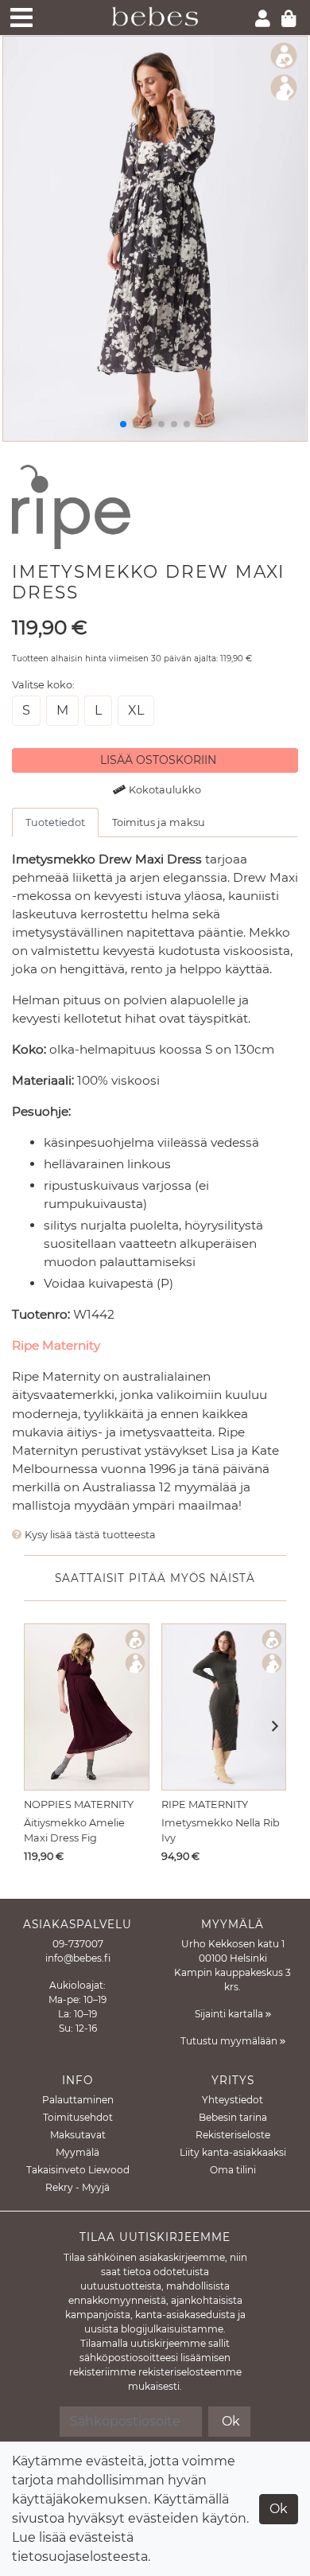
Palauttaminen (78, 2100)
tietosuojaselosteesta (80, 2557)
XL (136, 710)
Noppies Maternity (79, 1804)
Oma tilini (233, 2170)
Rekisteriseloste (233, 2135)
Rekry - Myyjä (77, 2187)
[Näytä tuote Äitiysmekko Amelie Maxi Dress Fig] (87, 1707)
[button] (270, 1728)
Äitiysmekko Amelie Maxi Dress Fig (74, 1830)
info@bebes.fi (78, 1958)
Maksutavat (78, 2135)
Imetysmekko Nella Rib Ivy (221, 1830)
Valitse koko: (43, 685)
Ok (279, 2509)
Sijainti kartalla (230, 2014)
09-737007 (78, 1944)
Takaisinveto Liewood (78, 2170)
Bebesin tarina (233, 2117)
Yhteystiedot (232, 2100)
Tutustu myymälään (230, 2041)
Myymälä (77, 2152)
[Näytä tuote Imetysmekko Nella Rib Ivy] (224, 1707)
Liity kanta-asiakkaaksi (233, 2152)
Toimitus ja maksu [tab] (159, 822)
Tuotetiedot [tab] (55, 822)
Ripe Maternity (56, 1345)
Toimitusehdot (78, 2117)
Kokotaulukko (165, 790)
